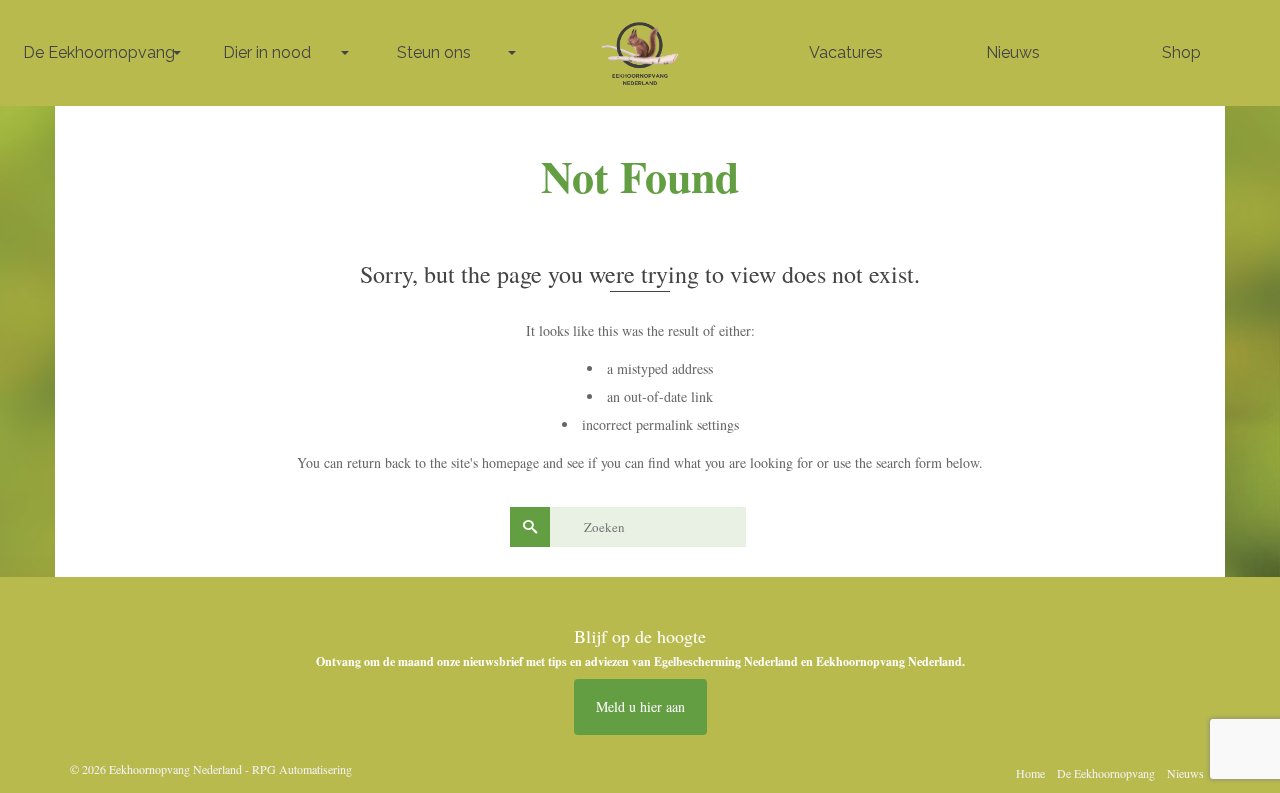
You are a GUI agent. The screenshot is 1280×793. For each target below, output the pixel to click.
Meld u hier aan (640, 706)
